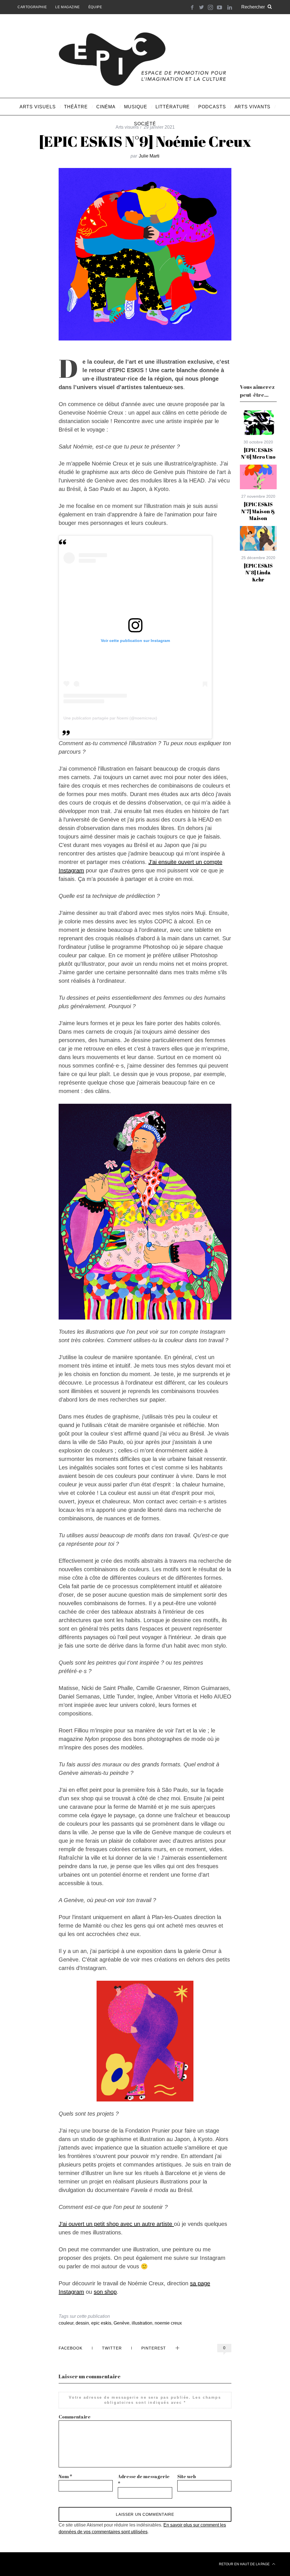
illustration (142, 2323)
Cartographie (32, 7)
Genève (121, 2323)
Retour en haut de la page (245, 2564)
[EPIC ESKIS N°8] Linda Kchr (258, 573)
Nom (65, 2476)
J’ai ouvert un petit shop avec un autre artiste (116, 2224)
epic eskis (101, 2323)
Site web (187, 2476)
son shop (105, 2292)
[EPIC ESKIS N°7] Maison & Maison (258, 511)
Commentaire (75, 2417)
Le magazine (68, 7)
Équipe (95, 7)
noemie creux (168, 2323)
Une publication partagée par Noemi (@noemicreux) (110, 718)
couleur (66, 2323)
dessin (82, 2323)
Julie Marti (149, 156)
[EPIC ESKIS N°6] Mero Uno (258, 453)
